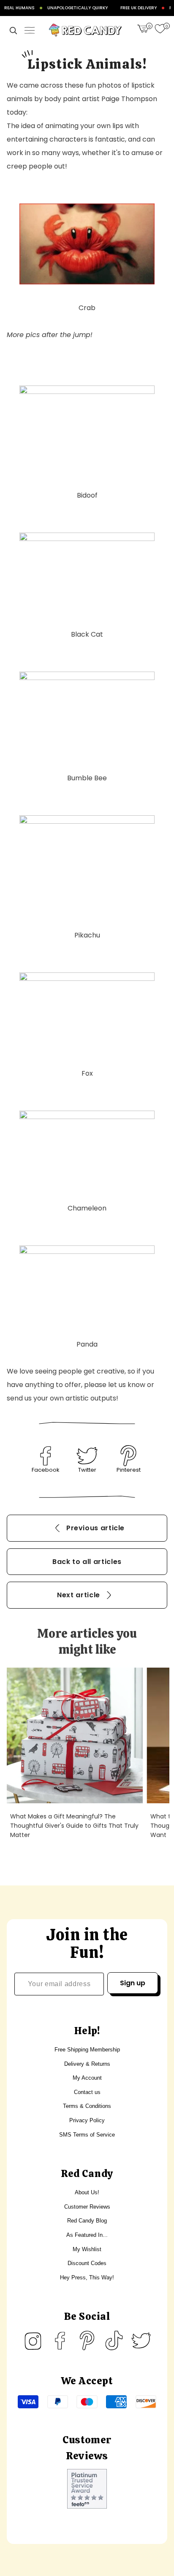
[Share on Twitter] (87, 1456)
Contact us (87, 2092)
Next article (79, 1595)
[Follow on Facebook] (60, 2340)
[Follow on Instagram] (33, 2340)
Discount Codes (87, 2263)
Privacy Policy (87, 2120)
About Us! (87, 2192)
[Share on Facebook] (46, 1456)
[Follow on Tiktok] (114, 2340)
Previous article (95, 1528)
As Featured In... (87, 2235)
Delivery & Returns (87, 2064)
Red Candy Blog (87, 2221)
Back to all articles (87, 1562)
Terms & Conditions (87, 2106)
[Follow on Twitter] (141, 2340)
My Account (87, 2078)
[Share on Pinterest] (128, 1456)
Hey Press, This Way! (87, 2277)
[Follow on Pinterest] (87, 2340)
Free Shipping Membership (87, 2050)
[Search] (13, 30)
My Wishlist (87, 2249)
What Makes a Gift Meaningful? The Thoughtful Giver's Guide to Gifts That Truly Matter (74, 1825)
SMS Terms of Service (87, 2135)
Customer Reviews (87, 2207)
